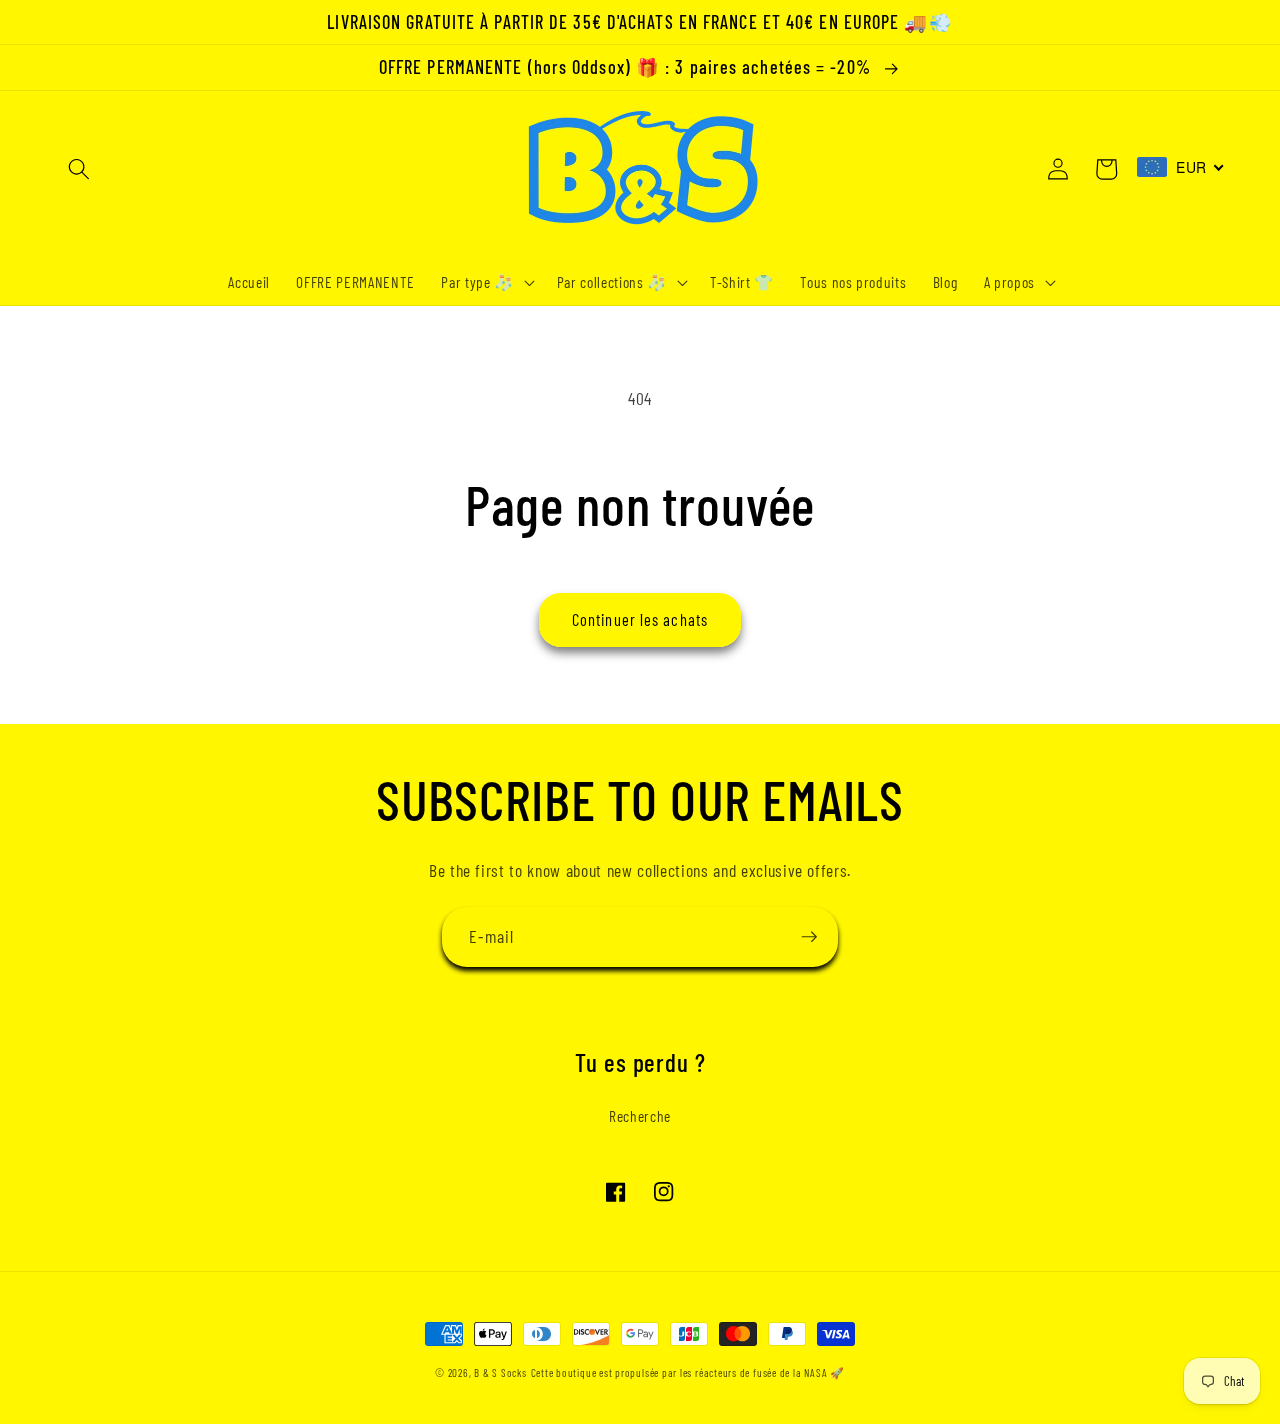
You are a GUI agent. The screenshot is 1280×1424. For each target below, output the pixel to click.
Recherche (640, 1116)
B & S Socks (500, 1372)
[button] (79, 169)
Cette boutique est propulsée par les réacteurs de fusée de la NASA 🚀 (688, 1372)
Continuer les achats (640, 619)
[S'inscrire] (809, 937)
